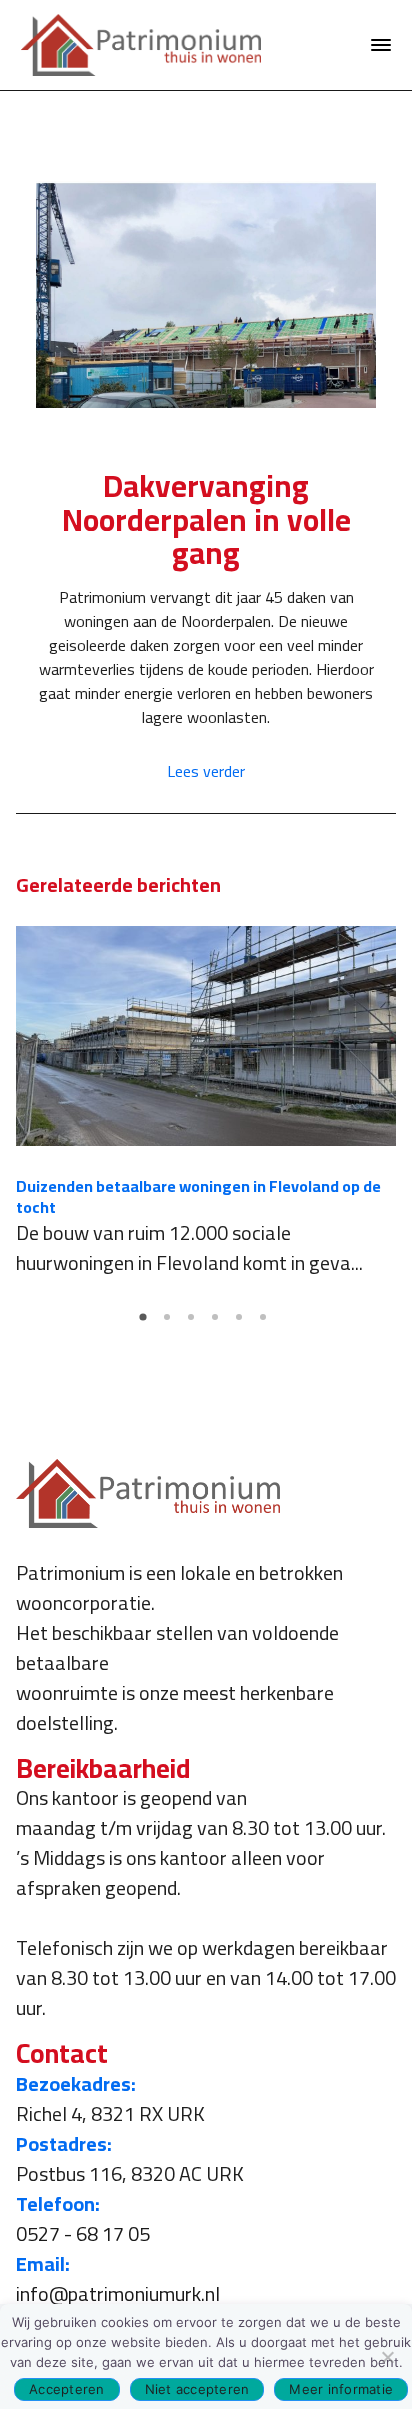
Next (381, 1100)
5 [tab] (242, 1324)
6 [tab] (266, 1324)
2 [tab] (170, 1324)
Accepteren (67, 2389)
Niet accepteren (197, 2389)
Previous (31, 1100)
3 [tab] (194, 1324)
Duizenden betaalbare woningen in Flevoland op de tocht (198, 1196)
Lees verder (206, 771)
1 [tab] (146, 1324)
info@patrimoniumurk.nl (118, 2293)
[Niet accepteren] (387, 2357)
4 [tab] (218, 1324)
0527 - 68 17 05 (83, 2233)
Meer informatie (341, 2389)
